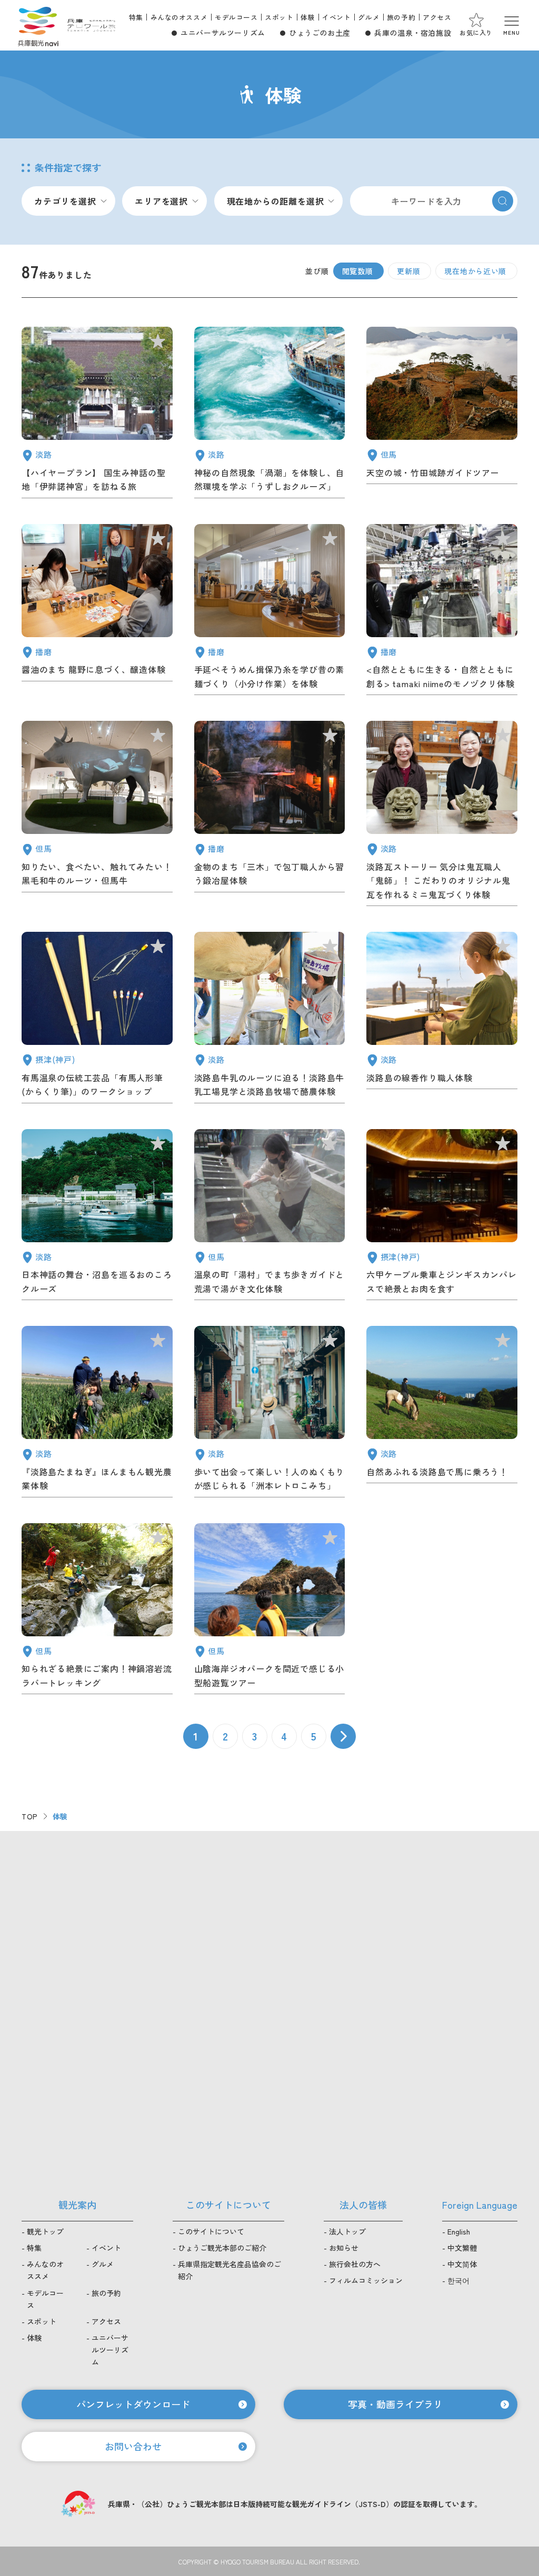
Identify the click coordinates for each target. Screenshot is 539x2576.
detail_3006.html (442, 612)
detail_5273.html (97, 816)
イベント (336, 17)
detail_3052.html (442, 1020)
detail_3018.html (270, 1217)
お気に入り (476, 32)
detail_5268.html (97, 612)
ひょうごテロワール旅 (91, 25)
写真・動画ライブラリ (395, 2404)
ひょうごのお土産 (320, 33)
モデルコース (236, 17)
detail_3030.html (442, 1414)
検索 (503, 201)
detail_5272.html (442, 415)
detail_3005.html (97, 415)
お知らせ (344, 2248)
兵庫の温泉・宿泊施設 (413, 33)
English (459, 2231)
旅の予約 (401, 17)
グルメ (369, 17)
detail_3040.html (270, 415)
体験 (308, 17)
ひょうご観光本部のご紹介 (222, 2248)
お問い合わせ (133, 2446)
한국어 (458, 2280)
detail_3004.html (97, 1414)
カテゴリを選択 (65, 201)
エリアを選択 (161, 201)
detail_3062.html (97, 1217)
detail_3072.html (270, 1414)
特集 (136, 17)
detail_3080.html (442, 1217)
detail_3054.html (97, 1611)
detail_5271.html (442, 816)
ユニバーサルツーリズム (223, 33)
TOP (30, 1816)
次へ (343, 1736)
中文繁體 (462, 2248)
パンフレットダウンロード (133, 2404)
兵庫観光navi (38, 25)
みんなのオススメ (179, 17)
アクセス (437, 17)
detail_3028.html (270, 1611)
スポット (279, 17)
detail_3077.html (97, 1020)
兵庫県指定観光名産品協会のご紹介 (229, 2270)
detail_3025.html (270, 816)
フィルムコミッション (366, 2280)
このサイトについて (211, 2231)
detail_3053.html (270, 1020)
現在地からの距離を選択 (276, 201)
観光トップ (45, 2231)
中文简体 (462, 2264)
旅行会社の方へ (355, 2264)
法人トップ (347, 2231)
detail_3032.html (270, 612)
